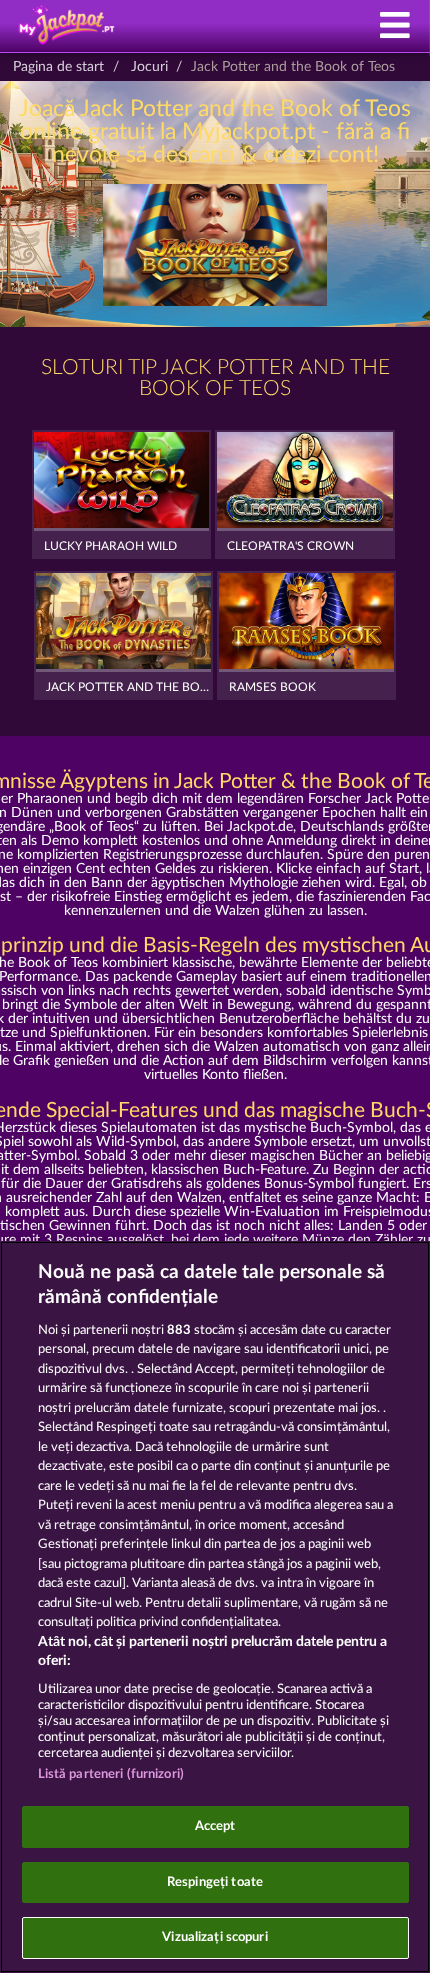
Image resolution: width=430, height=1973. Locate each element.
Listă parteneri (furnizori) (111, 1774)
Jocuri (149, 67)
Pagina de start (58, 67)
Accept (215, 1826)
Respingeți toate (215, 1882)
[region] (215, 1607)
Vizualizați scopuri (214, 1937)
